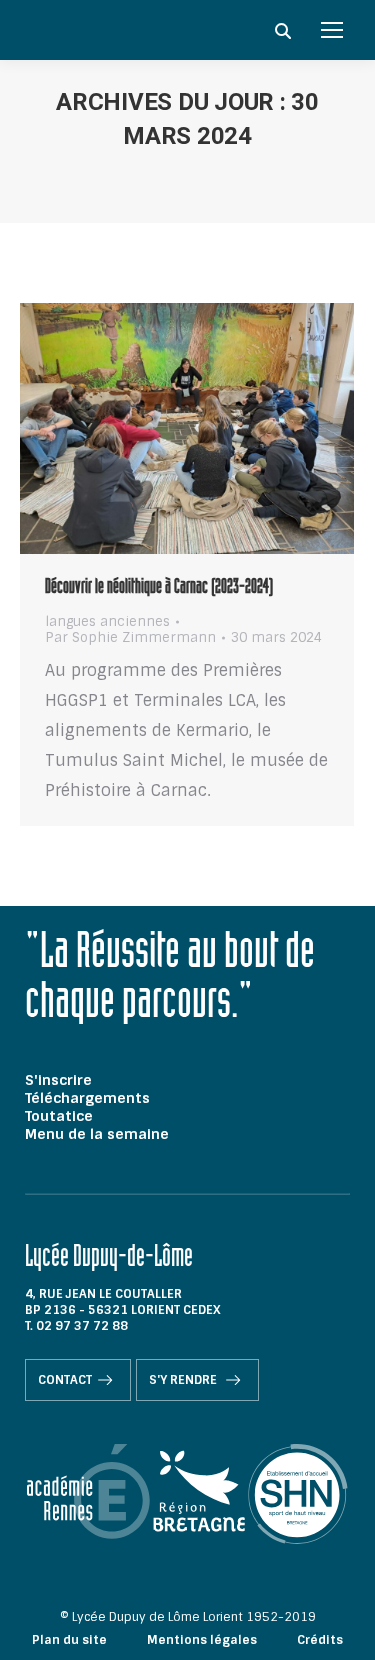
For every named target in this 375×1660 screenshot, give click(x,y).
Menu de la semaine (97, 1134)
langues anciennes (107, 621)
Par (130, 638)
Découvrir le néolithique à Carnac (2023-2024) (159, 589)
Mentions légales (202, 1640)
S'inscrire (58, 1080)
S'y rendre (184, 1380)
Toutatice (59, 1116)
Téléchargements (87, 1098)
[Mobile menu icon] (332, 30)
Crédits (320, 1640)
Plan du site (69, 1640)
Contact (65, 1380)
